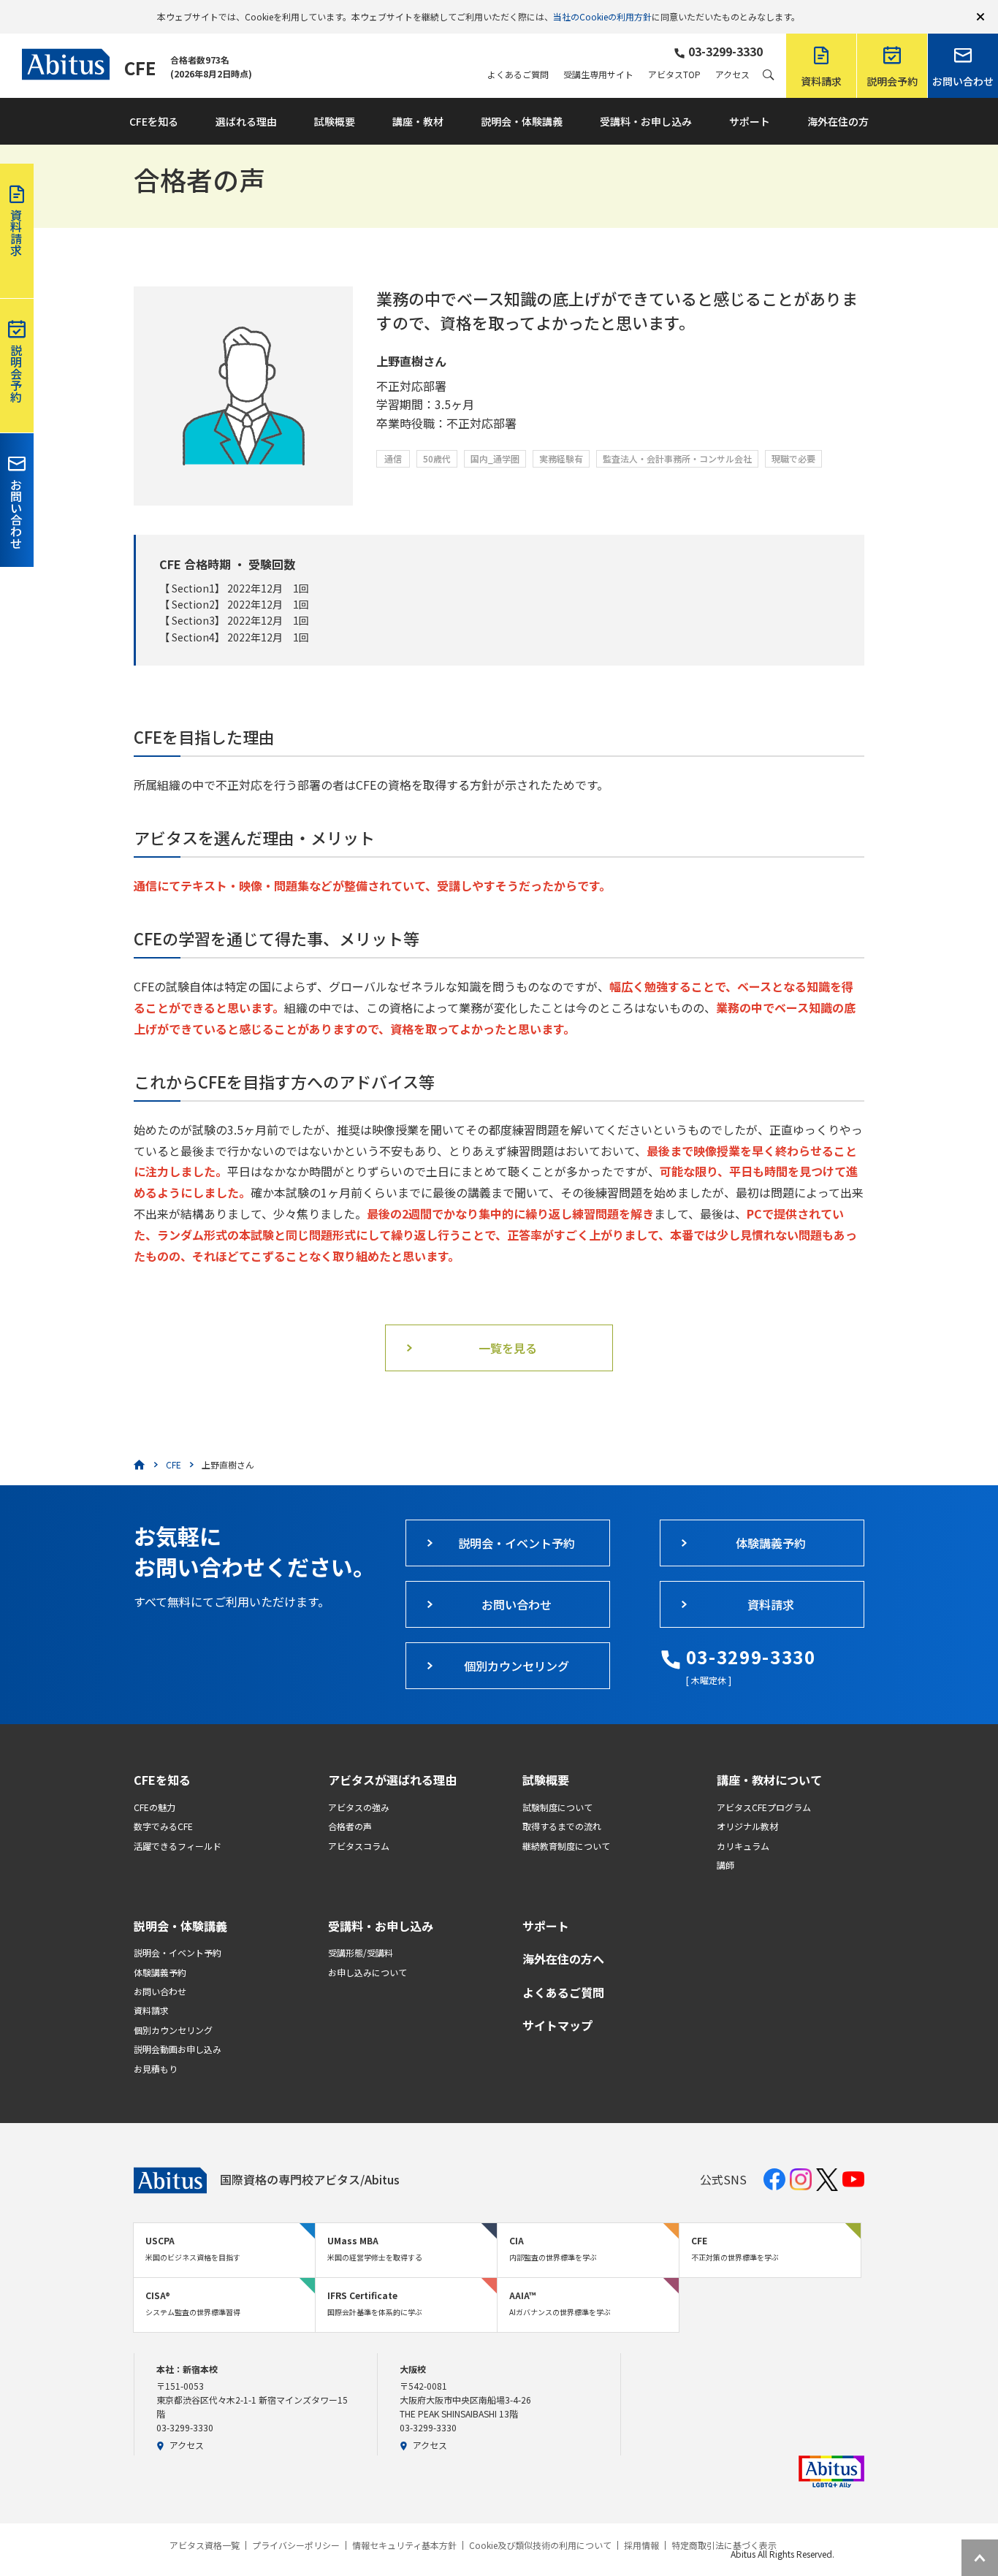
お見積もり (156, 2069)
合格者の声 (350, 1826)
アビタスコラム (359, 1846)
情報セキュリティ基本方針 (404, 2545)
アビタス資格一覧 (205, 2545)
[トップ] (140, 1465)
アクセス (732, 75)
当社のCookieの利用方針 (602, 16)
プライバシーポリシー (296, 2545)
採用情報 (641, 2545)
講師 (725, 1865)
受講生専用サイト (598, 75)
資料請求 (151, 2010)
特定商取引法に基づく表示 (724, 2545)
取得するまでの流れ (562, 1826)
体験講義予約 (160, 1972)
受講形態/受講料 (361, 1952)
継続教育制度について (566, 1846)
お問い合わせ (160, 1991)
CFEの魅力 (155, 1807)
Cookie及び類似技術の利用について (540, 2545)
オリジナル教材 (747, 1826)
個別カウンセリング (173, 2030)
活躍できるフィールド (178, 1846)
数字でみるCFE (163, 1826)
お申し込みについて (367, 1972)
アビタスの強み (359, 1807)
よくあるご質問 (518, 75)
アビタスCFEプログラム (764, 1807)
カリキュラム (743, 1846)
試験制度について (557, 1807)
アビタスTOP (674, 75)
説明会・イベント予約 (178, 1952)
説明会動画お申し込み (178, 2049)
